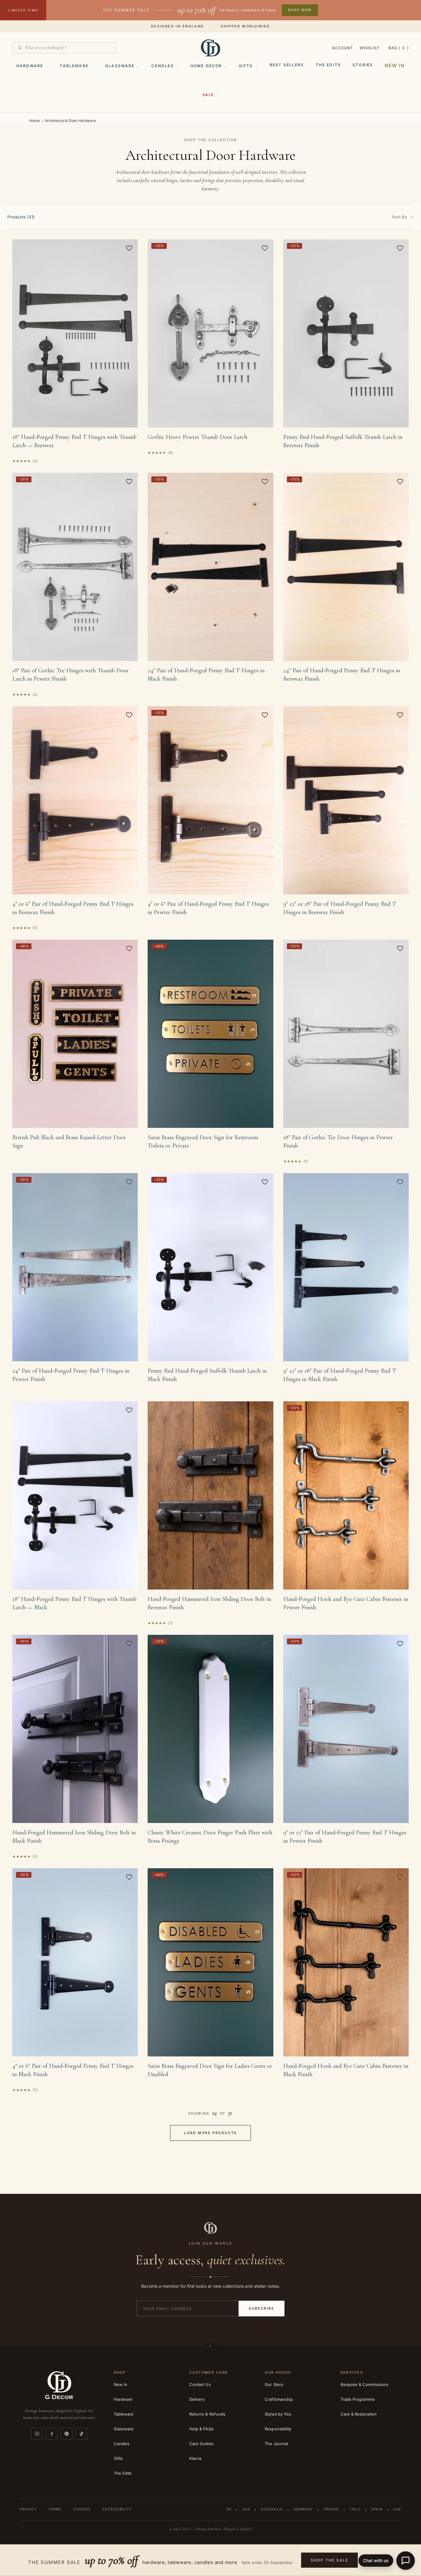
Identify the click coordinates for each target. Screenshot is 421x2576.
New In (395, 65)
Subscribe (262, 2308)
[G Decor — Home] (210, 48)
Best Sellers (287, 65)
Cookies (82, 2509)
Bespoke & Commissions (364, 2384)
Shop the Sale (329, 2560)
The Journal (276, 2444)
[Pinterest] (67, 2434)
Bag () (399, 48)
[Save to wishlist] (129, 248)
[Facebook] (52, 2434)
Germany (303, 2509)
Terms (55, 2509)
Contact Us (200, 2384)
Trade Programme (358, 2399)
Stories (363, 65)
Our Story (274, 2384)
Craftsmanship (279, 2399)
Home (35, 121)
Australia (272, 2509)
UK (229, 2509)
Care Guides (201, 2444)
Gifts (246, 66)
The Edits (328, 65)
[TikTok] (81, 2434)
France (331, 2509)
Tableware (74, 66)
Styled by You (278, 2414)
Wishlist (370, 48)
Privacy (28, 2509)
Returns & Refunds (207, 2414)
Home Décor (206, 66)
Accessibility (117, 2509)
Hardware (30, 66)
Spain (377, 2509)
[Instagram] (37, 2434)
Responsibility (278, 2429)
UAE (397, 2509)
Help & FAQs (201, 2429)
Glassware (120, 66)
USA (246, 2509)
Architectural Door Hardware (70, 121)
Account (342, 48)
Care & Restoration (359, 2414)
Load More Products (211, 2133)
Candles (163, 66)
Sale (208, 95)
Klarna (195, 2458)
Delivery (197, 2399)
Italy (355, 2509)
